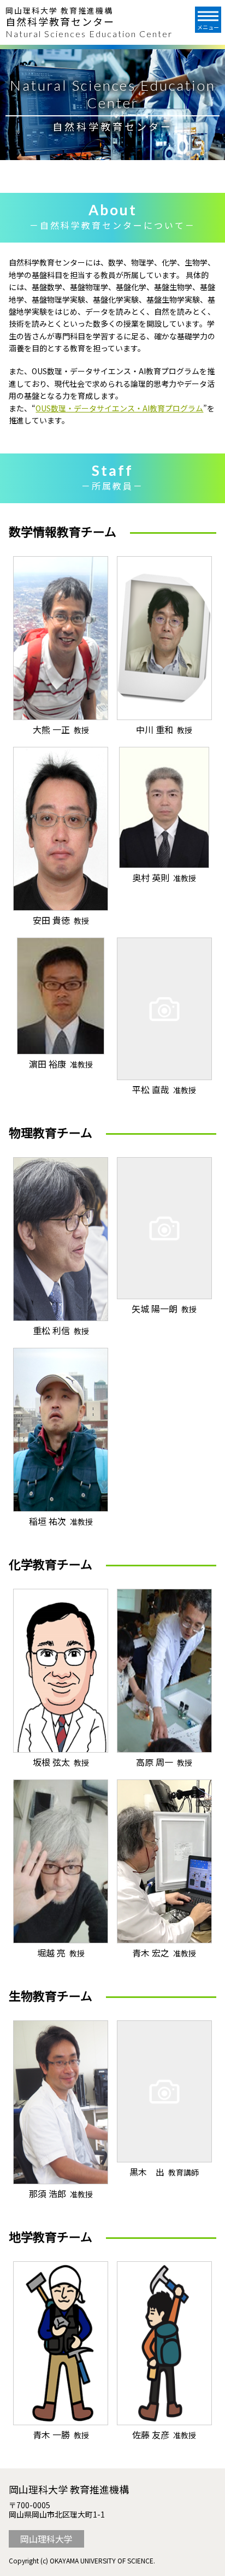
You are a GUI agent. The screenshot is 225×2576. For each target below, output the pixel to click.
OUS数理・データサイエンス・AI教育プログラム (119, 408)
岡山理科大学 (46, 2539)
